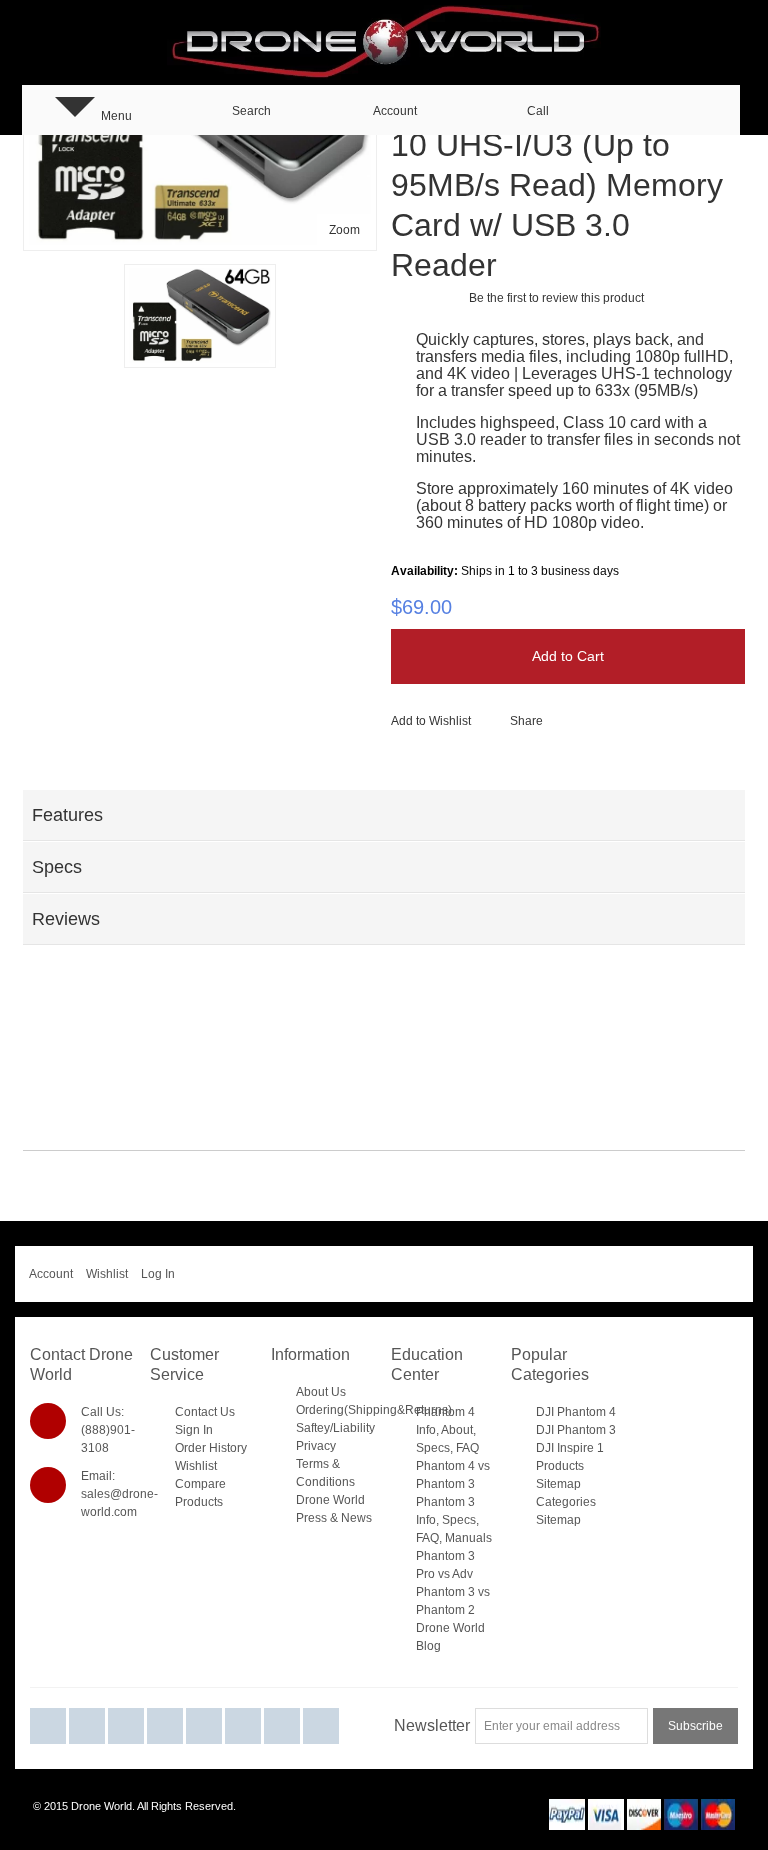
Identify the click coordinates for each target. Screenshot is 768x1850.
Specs (57, 867)
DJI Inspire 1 (570, 1448)
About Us (321, 1392)
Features (67, 815)
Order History (211, 1448)
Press (311, 1518)
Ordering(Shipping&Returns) (374, 1410)
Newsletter (432, 1725)
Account (51, 1274)
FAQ (467, 1448)
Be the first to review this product (556, 298)
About (457, 1430)
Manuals (468, 1538)
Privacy (316, 1446)
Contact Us (205, 1412)
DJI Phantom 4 (576, 1412)
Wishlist (107, 1274)
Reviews (66, 919)
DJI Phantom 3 (576, 1430)
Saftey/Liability (335, 1428)
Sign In (194, 1430)
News (356, 1518)
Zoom (344, 230)
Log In (158, 1274)
